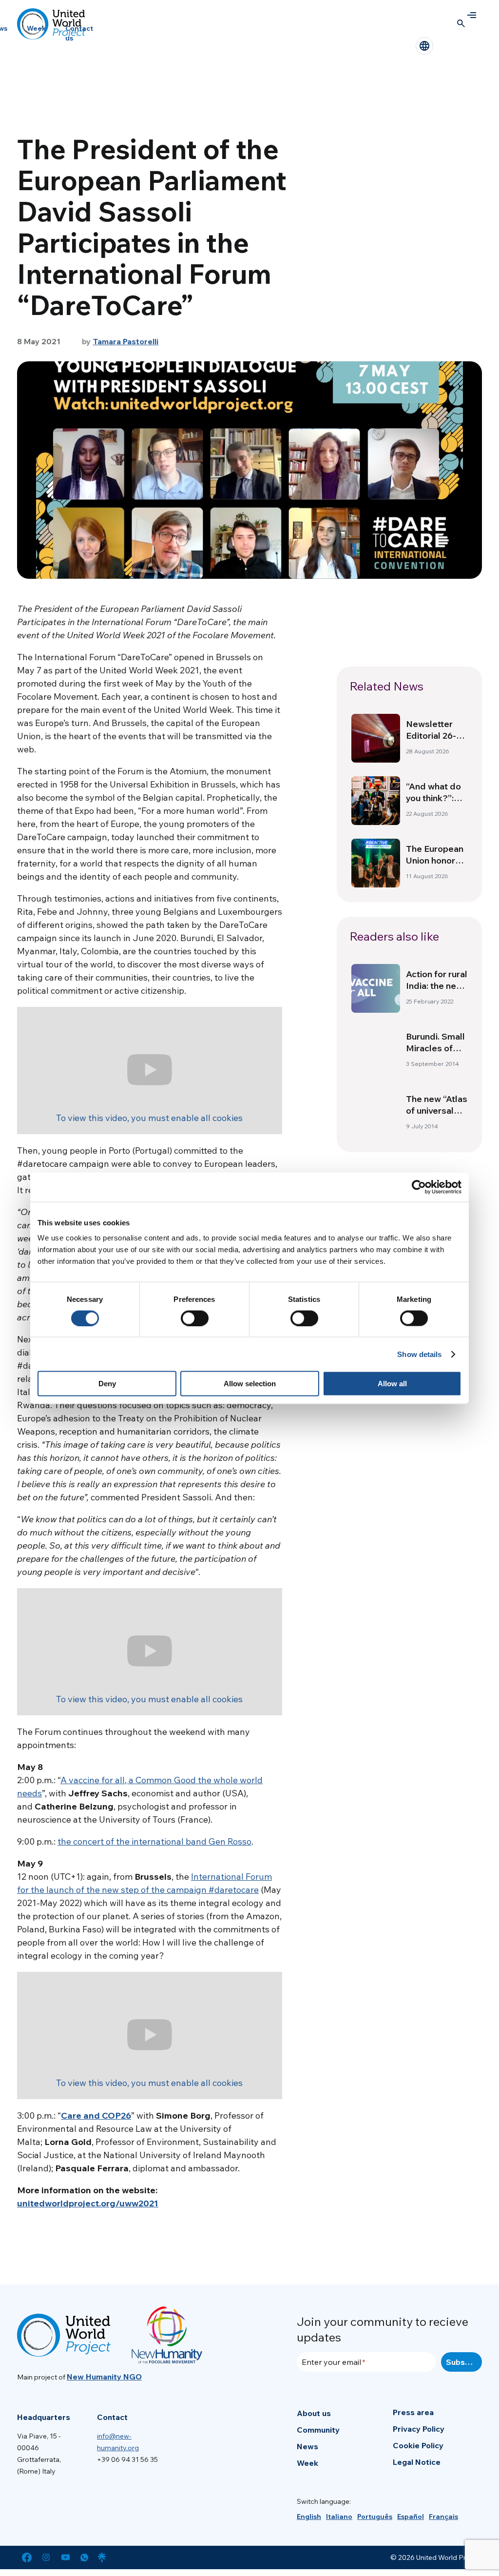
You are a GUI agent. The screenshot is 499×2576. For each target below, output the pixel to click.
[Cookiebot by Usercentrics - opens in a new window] (419, 1187)
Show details (419, 1354)
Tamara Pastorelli (126, 341)
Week (36, 28)
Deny (107, 1384)
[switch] (195, 1318)
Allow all (392, 1384)
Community (318, 2430)
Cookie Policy (418, 2445)
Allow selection (250, 1384)
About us (314, 2413)
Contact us (79, 33)
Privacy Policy (419, 2429)
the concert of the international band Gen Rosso (154, 1841)
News (307, 2446)
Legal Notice (417, 2462)
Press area (413, 2412)
